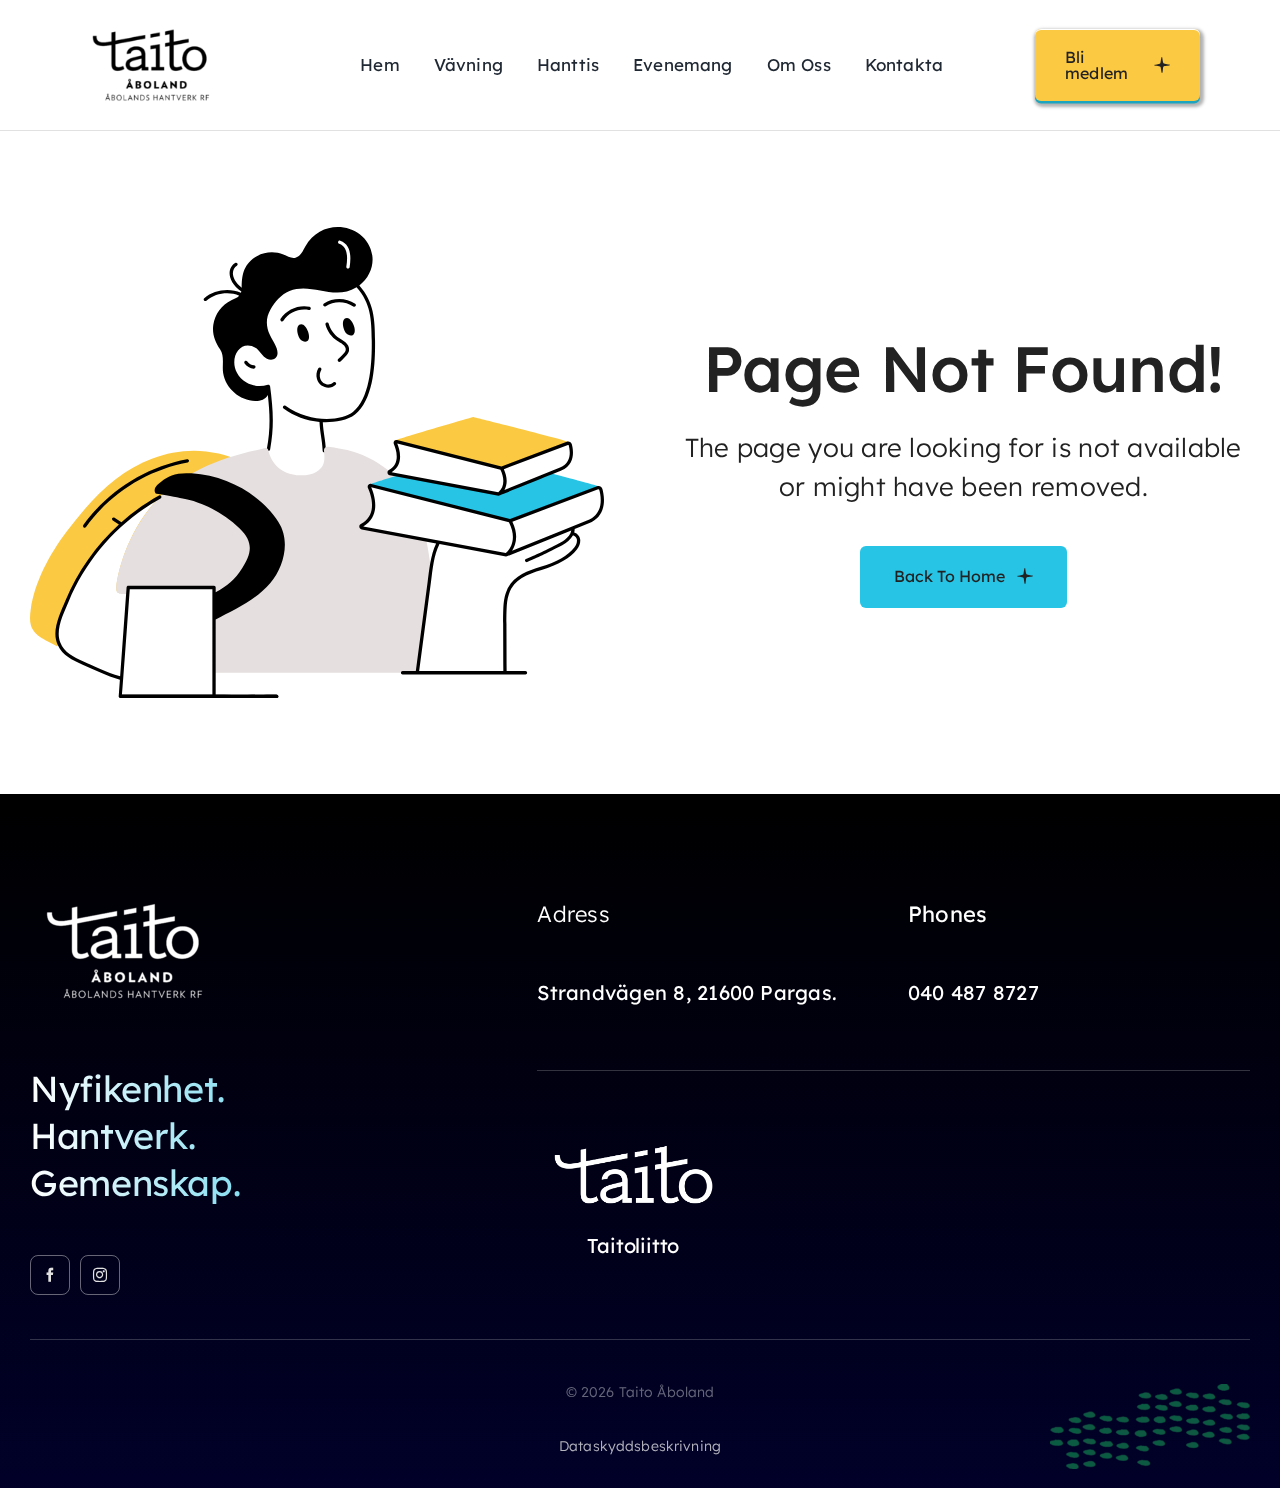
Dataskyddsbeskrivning (640, 1446)
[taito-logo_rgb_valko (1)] (637, 1135)
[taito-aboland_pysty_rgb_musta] (155, 24)
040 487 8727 (973, 992)
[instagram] (100, 1275)
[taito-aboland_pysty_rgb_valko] (130, 894)
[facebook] (50, 1275)
